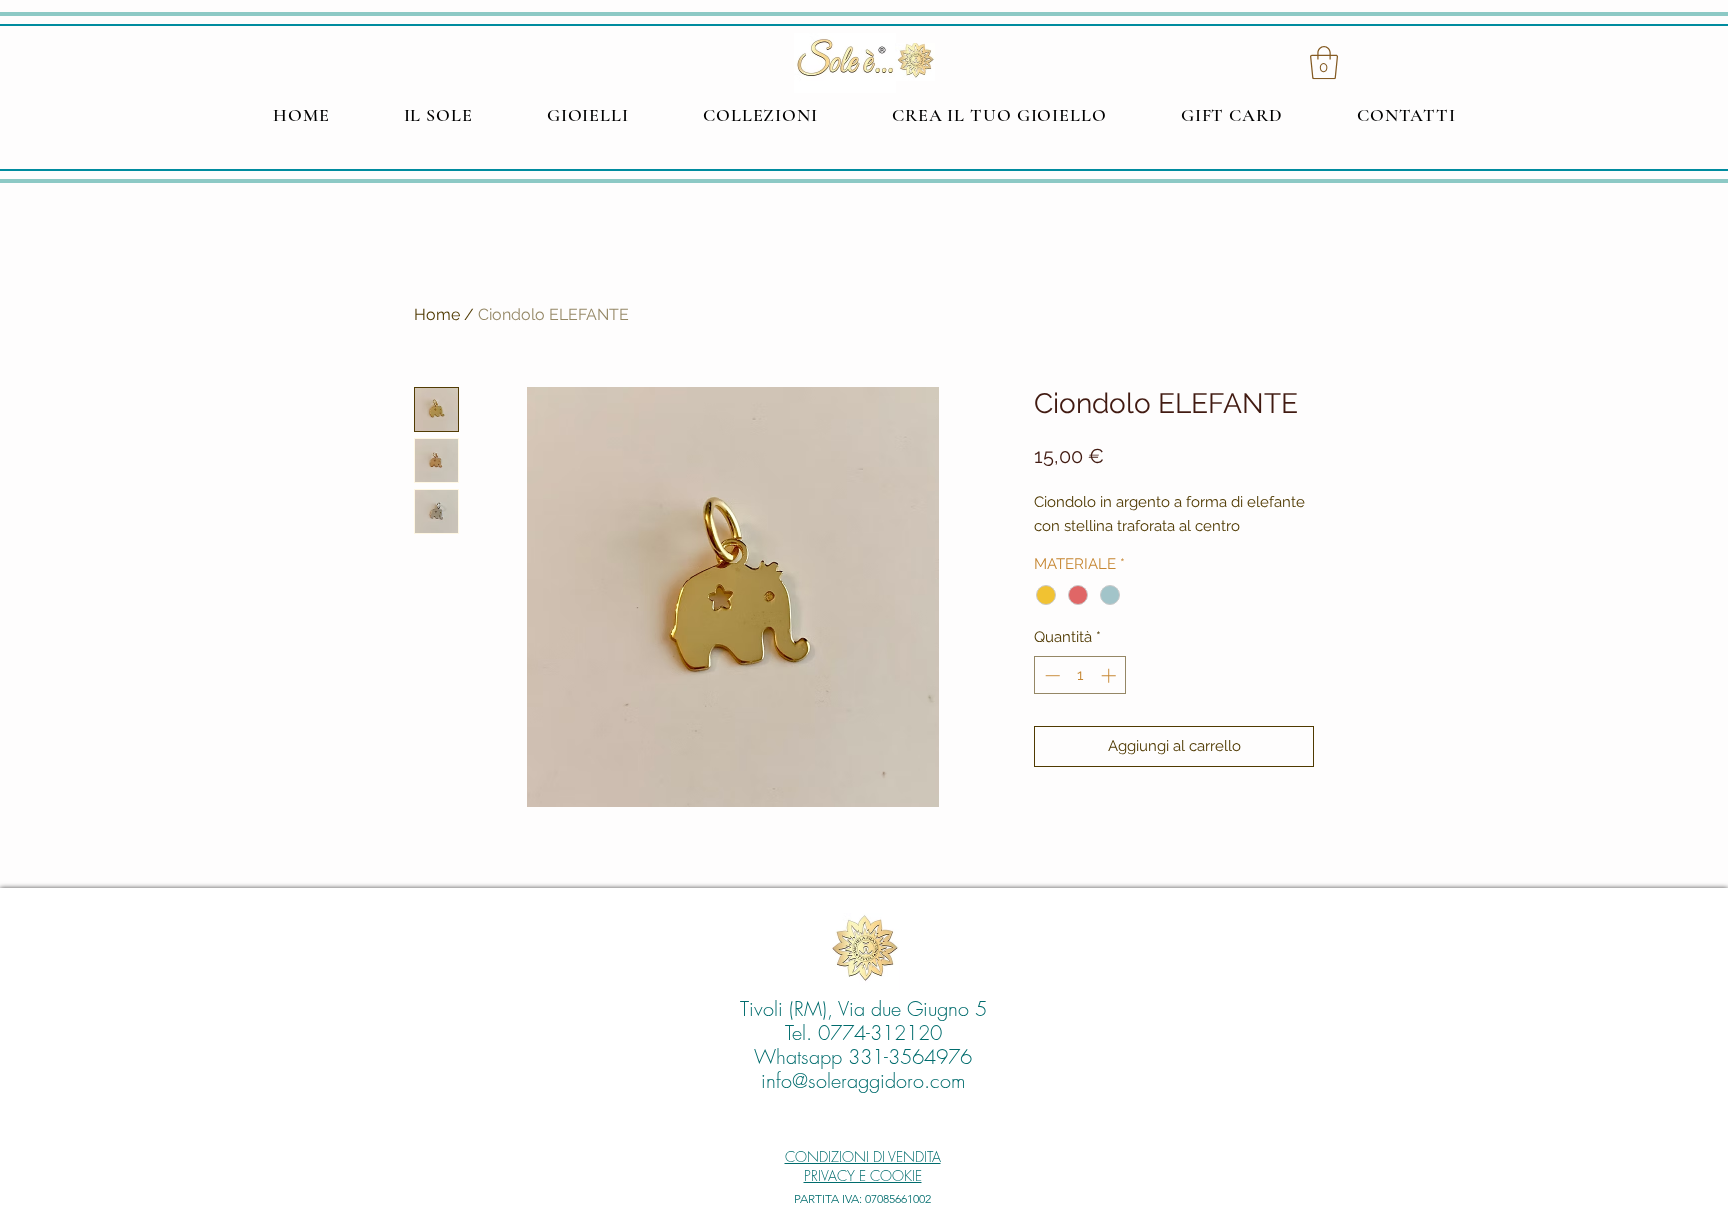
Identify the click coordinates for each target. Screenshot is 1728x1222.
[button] (1324, 62)
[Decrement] (1050, 675)
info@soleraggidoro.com (863, 1080)
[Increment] (1110, 675)
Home (437, 314)
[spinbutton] (1080, 675)
